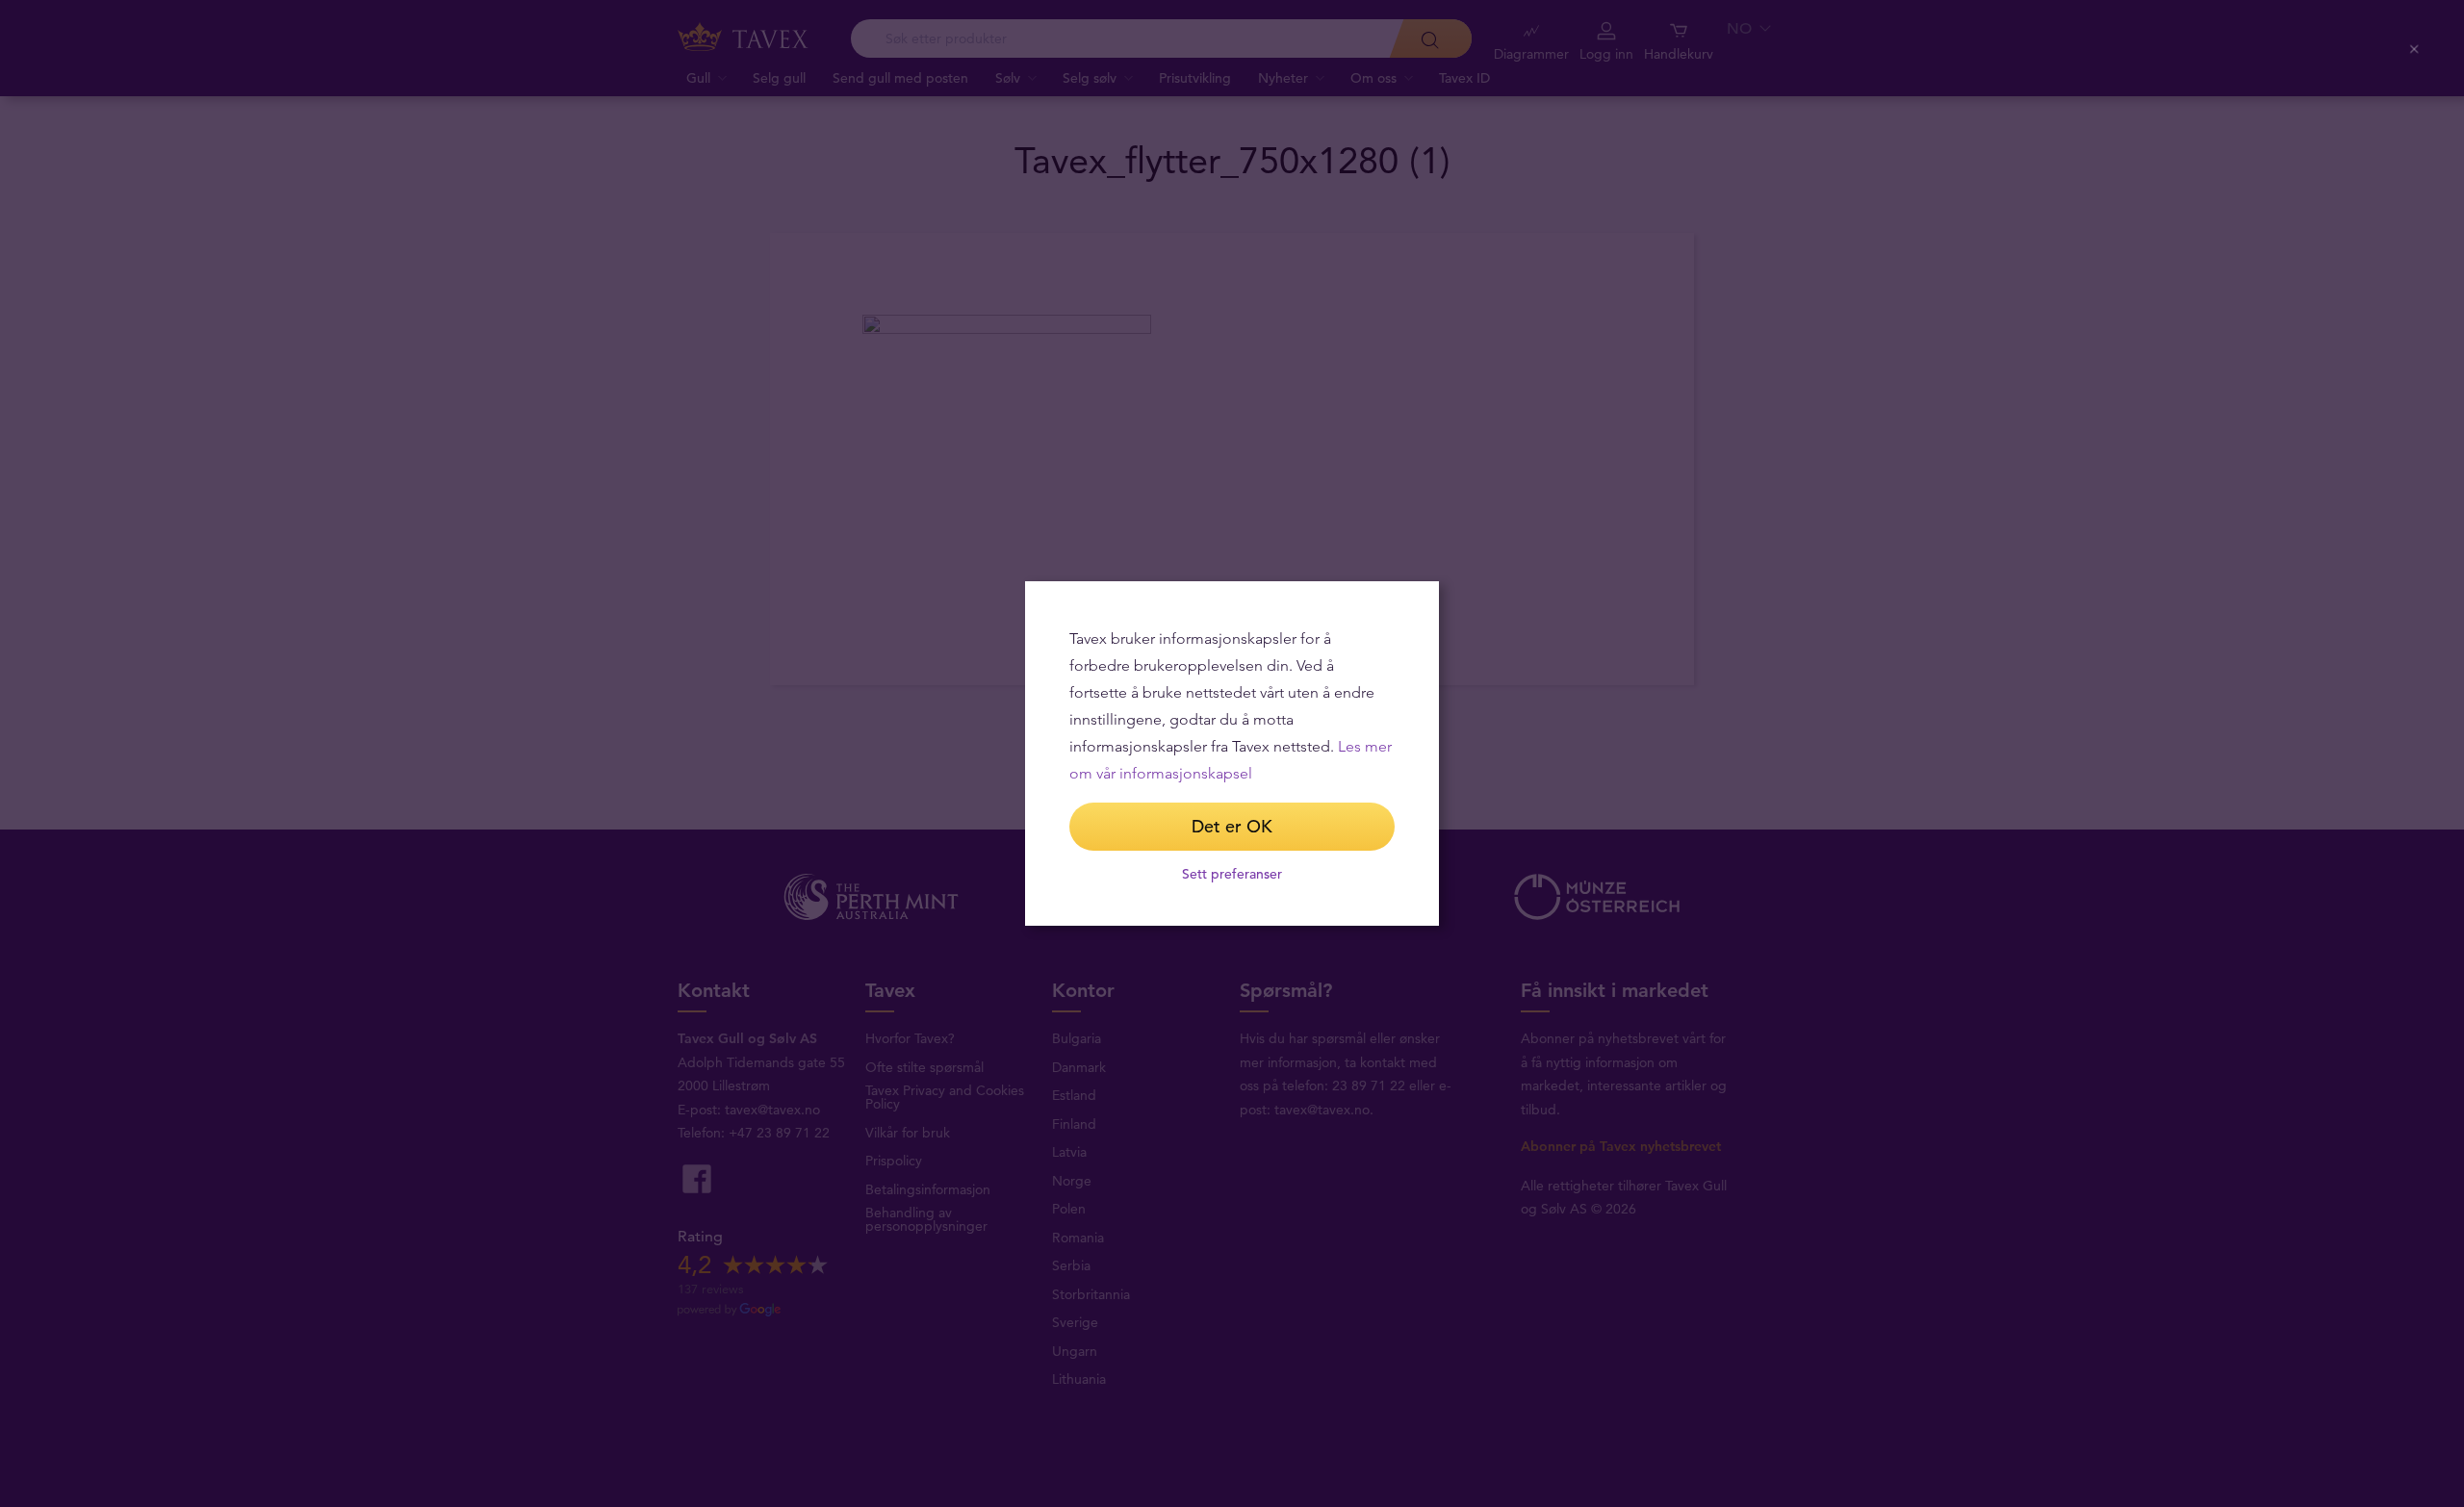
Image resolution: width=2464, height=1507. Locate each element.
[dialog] (1232, 753)
